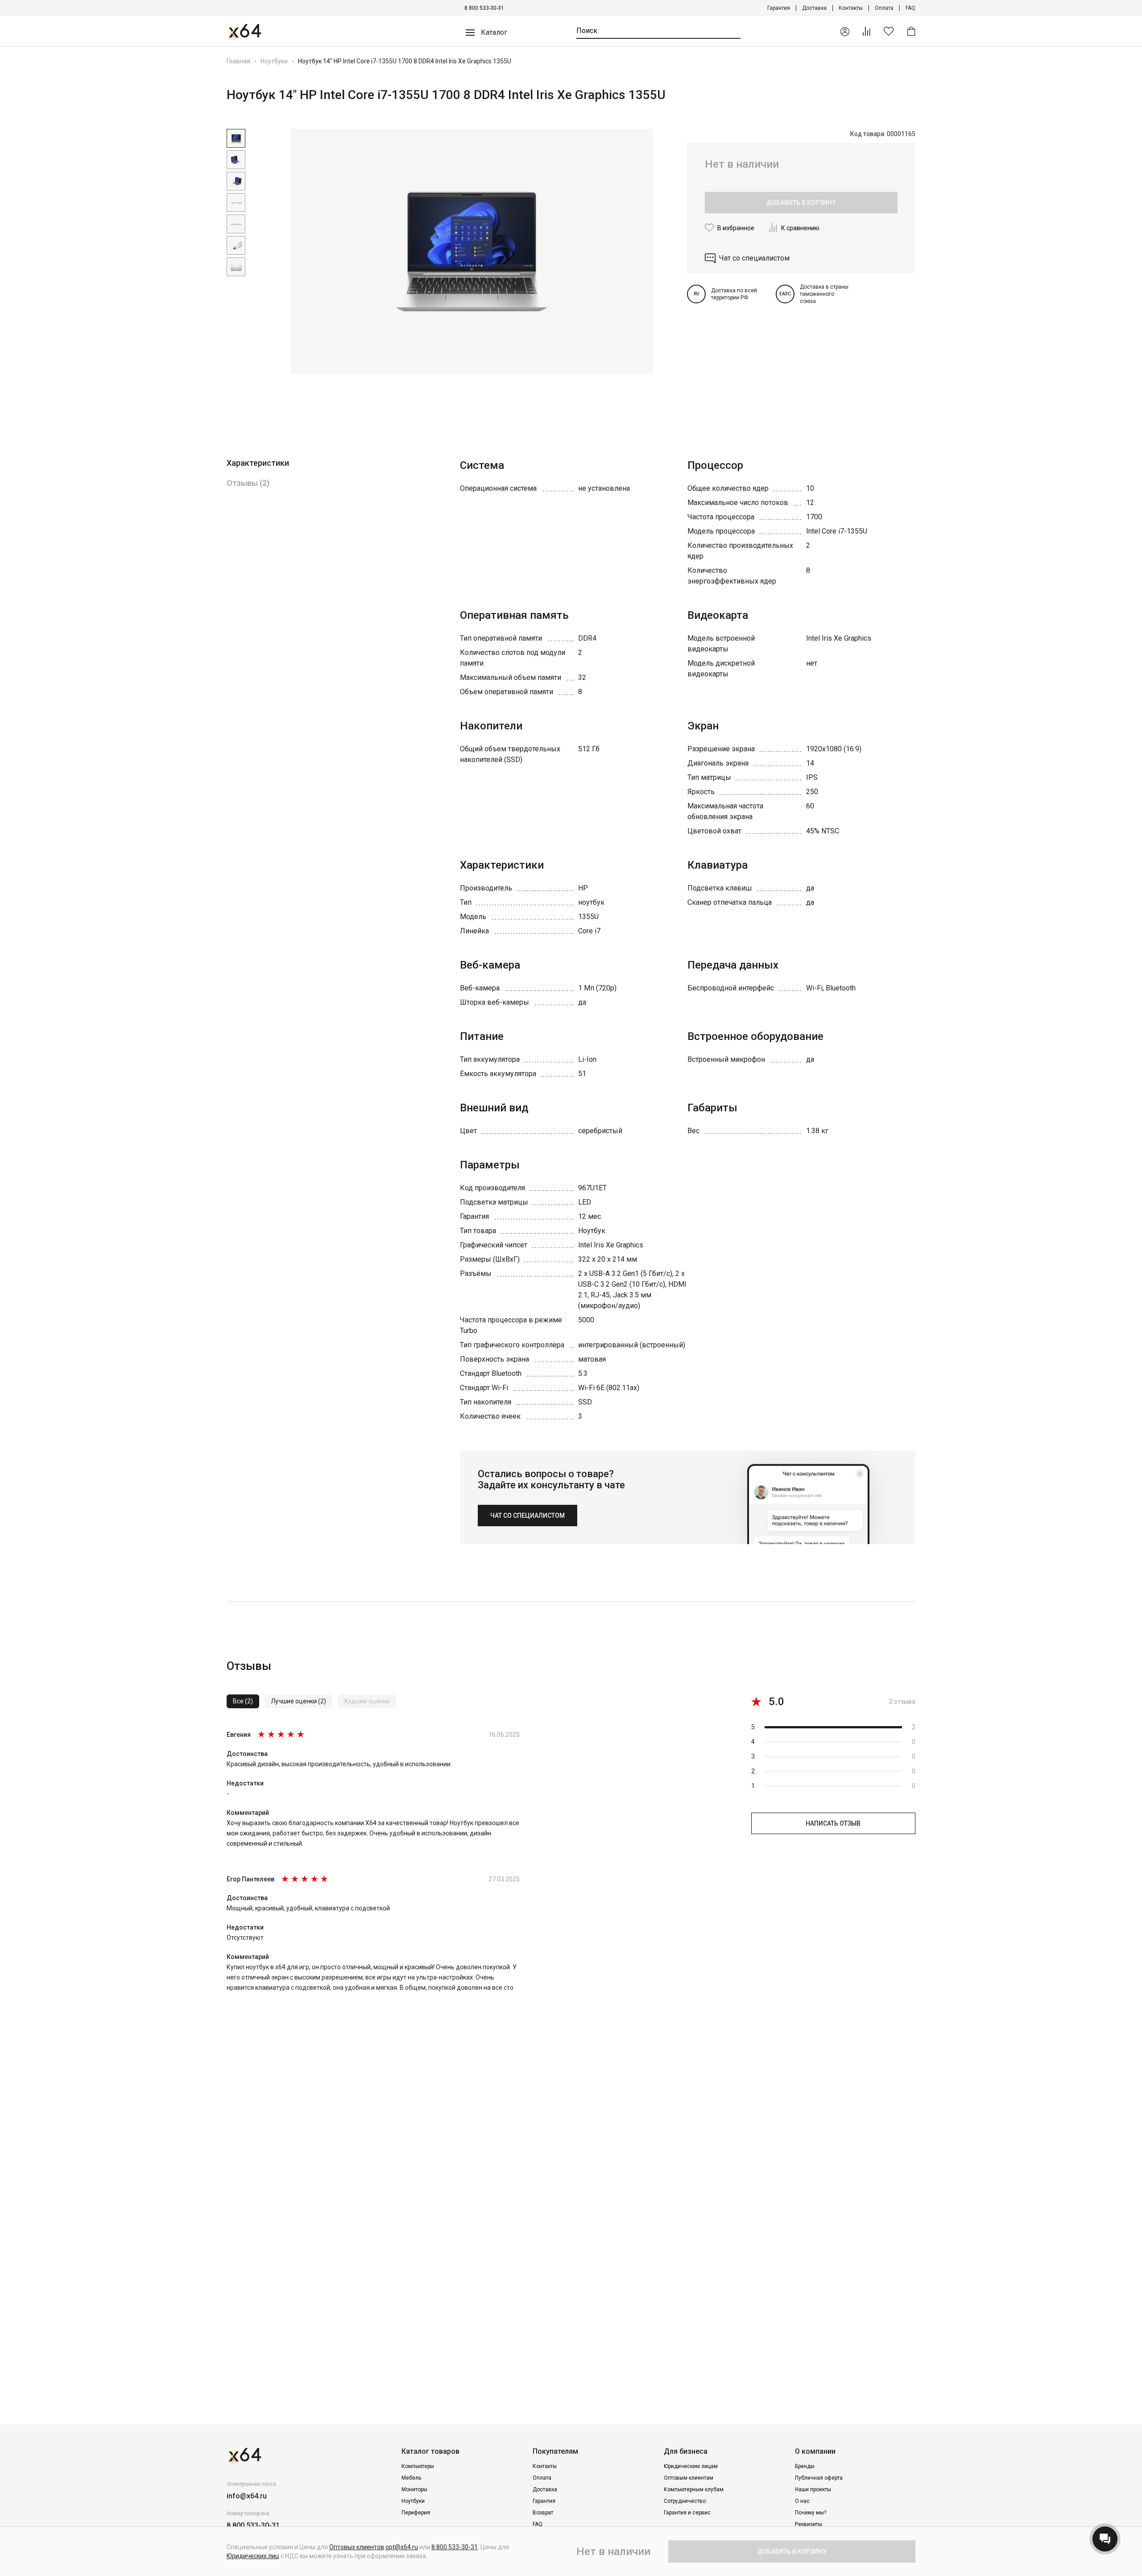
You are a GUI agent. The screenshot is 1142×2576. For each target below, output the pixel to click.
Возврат (543, 2513)
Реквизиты (809, 2524)
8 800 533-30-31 (484, 8)
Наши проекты (813, 2489)
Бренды (805, 2466)
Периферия (416, 2513)
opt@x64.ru (402, 2547)
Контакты (851, 8)
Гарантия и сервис (687, 2513)
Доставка (814, 8)
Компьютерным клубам (694, 2489)
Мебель (411, 2478)
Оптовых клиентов (357, 2547)
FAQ (910, 8)
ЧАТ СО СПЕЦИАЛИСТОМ (528, 1516)
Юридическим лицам (691, 2466)
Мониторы (414, 2489)
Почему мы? (811, 2513)
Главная (238, 61)
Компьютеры (418, 2466)
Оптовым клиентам (689, 2478)
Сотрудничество (685, 2501)
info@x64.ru (247, 2496)
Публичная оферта (819, 2478)
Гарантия (779, 8)
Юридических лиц (253, 2556)
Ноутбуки (274, 61)
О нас (802, 2501)
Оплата (884, 8)
